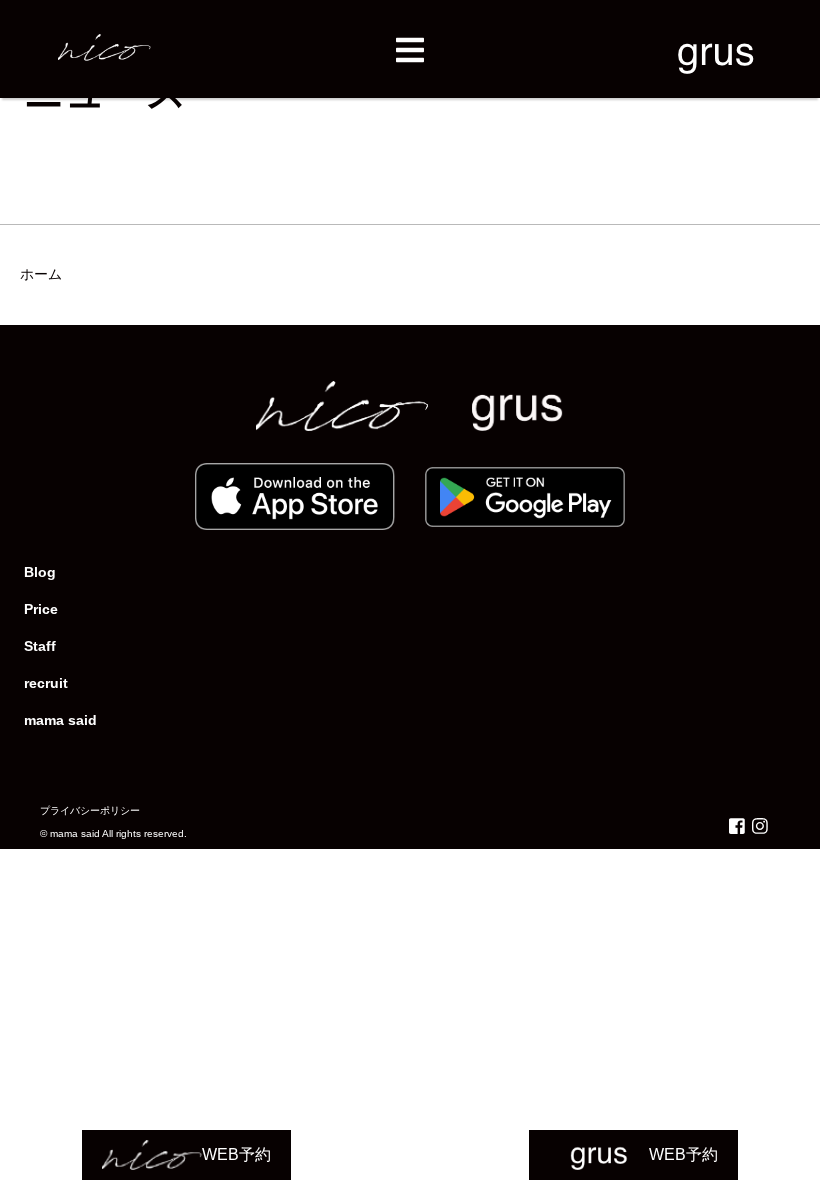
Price (41, 609)
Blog (40, 572)
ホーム (41, 274)
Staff (40, 646)
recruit (46, 683)
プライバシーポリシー (90, 810)
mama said (60, 720)
